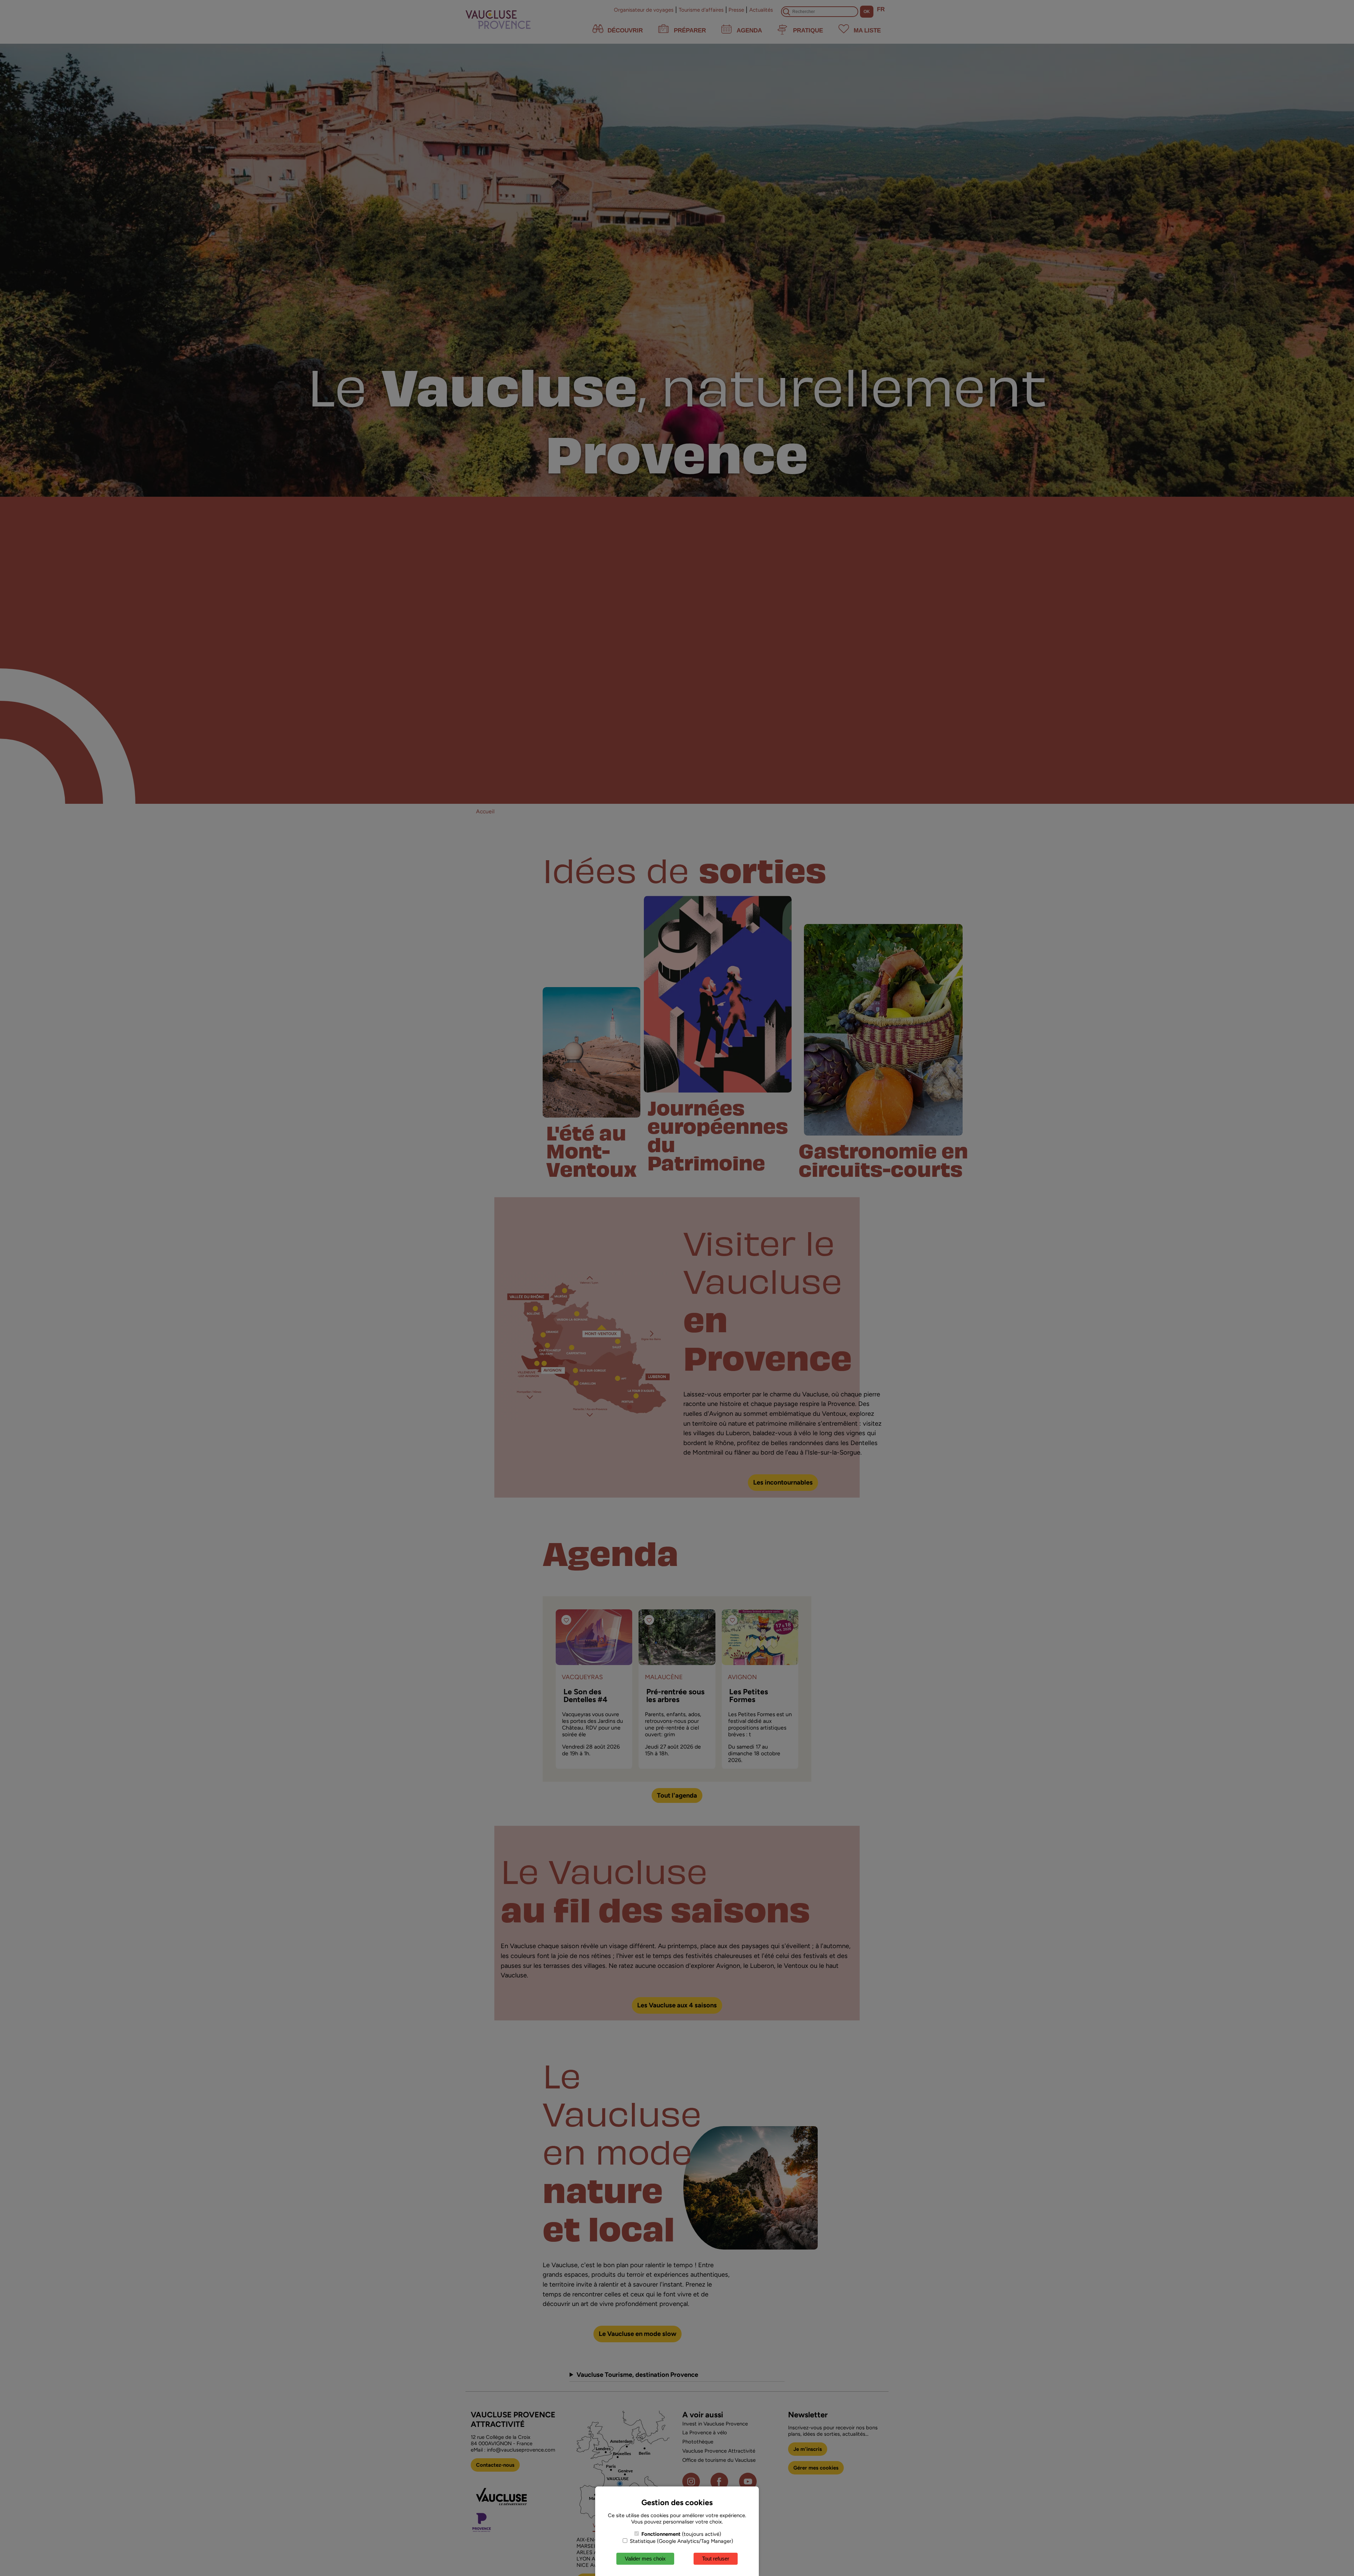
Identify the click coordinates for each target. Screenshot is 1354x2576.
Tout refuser (716, 2559)
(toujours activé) (681, 2534)
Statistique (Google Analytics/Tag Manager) (681, 2541)
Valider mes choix (645, 2559)
